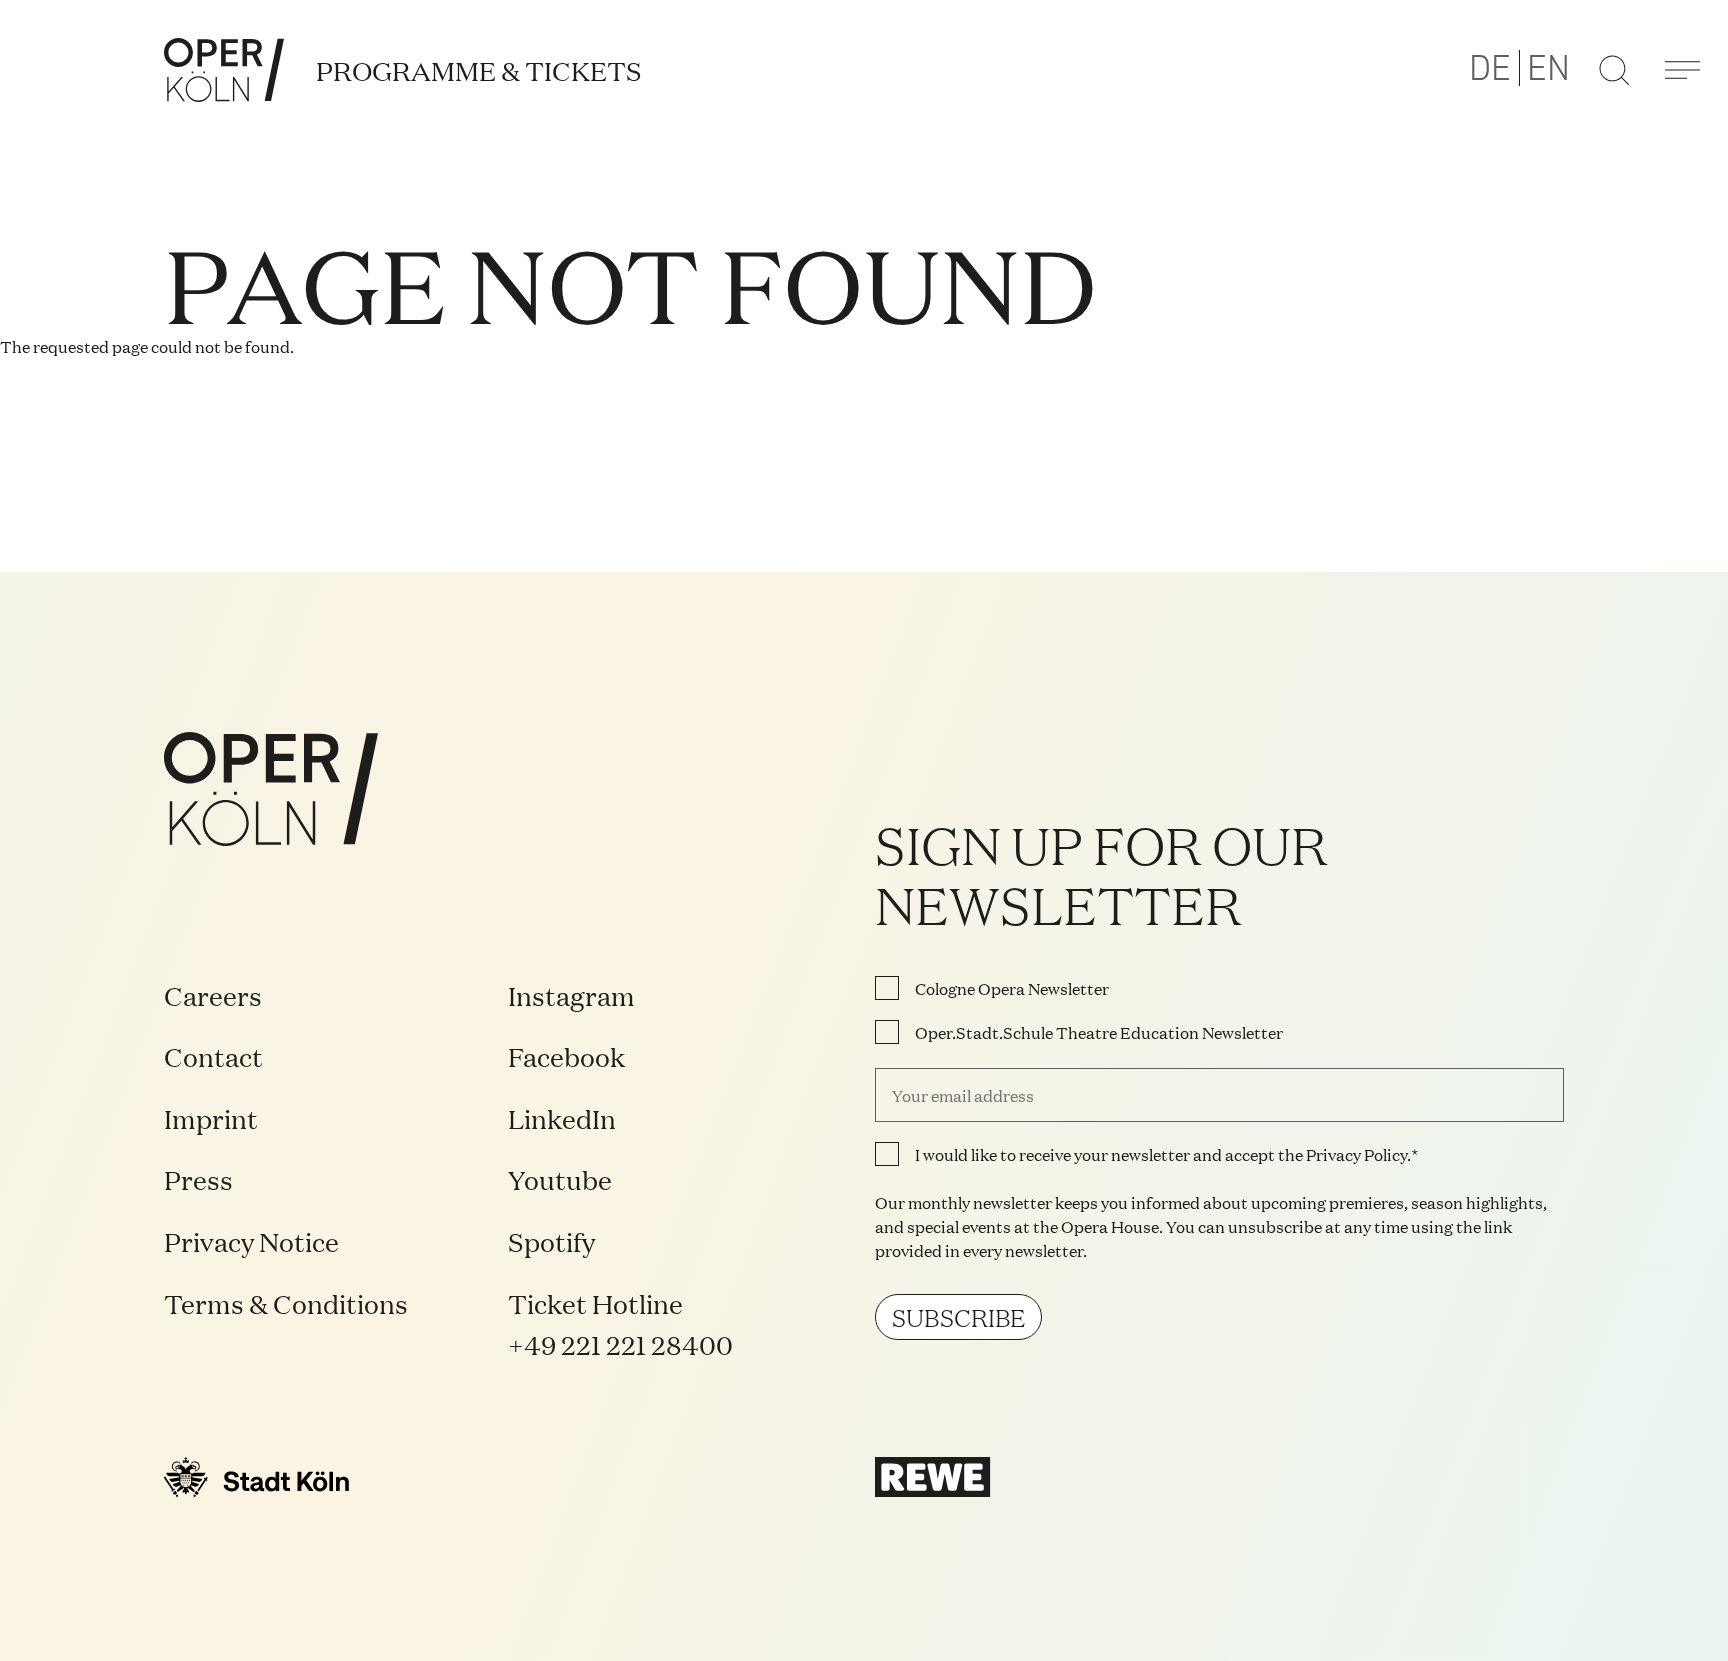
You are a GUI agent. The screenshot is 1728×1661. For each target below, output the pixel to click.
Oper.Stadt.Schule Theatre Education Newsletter (1099, 1032)
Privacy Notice (251, 1240)
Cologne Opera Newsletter (1012, 988)
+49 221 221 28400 (620, 1343)
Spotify (551, 1240)
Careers (213, 994)
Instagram (571, 994)
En (1548, 69)
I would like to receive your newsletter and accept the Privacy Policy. (1163, 1154)
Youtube (560, 1178)
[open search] (1614, 70)
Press (198, 1178)
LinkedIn (562, 1117)
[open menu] (1682, 70)
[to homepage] (224, 70)
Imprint (211, 1117)
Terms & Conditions (286, 1302)
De (1490, 69)
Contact (213, 1055)
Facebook (566, 1055)
